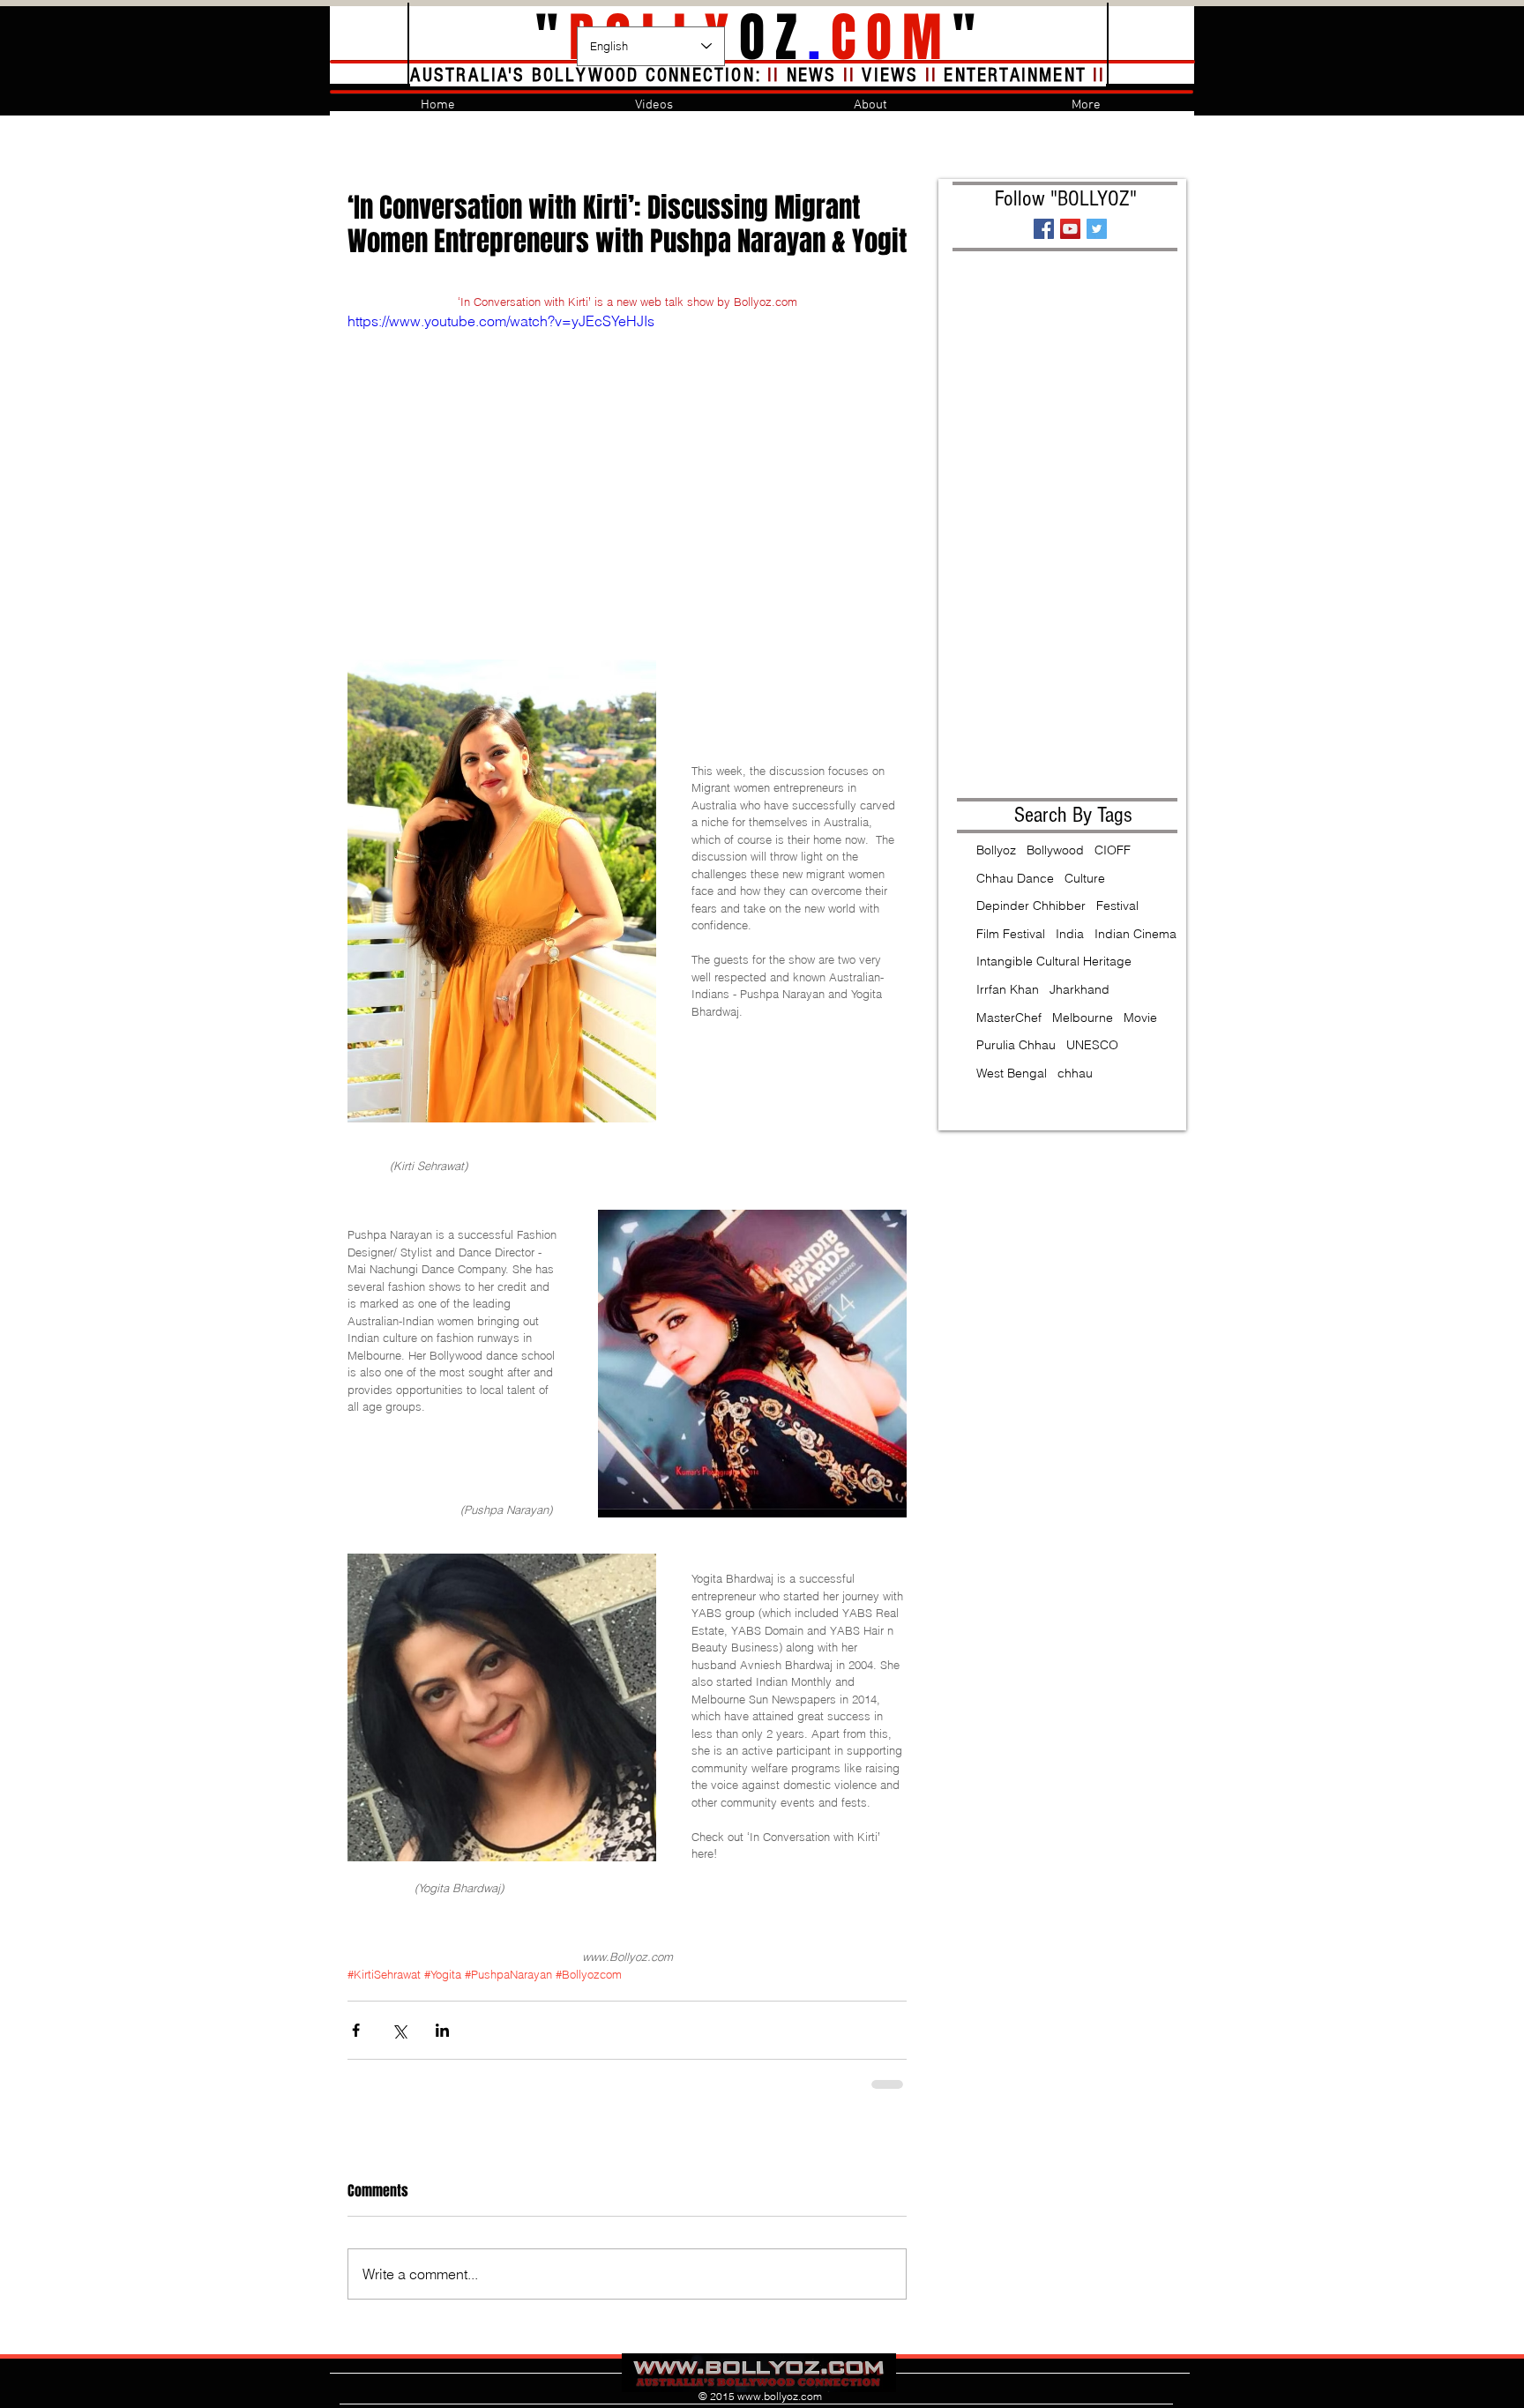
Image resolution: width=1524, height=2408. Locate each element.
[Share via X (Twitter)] (399, 2030)
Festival (1117, 906)
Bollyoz (996, 850)
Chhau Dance (1015, 878)
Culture (1085, 878)
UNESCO (1092, 1045)
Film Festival (1011, 934)
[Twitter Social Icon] (1097, 229)
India (1070, 934)
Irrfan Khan (1008, 989)
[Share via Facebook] (356, 2030)
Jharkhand (1079, 989)
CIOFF (1113, 850)
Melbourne (1083, 1018)
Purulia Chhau (1016, 1045)
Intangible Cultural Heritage (1054, 961)
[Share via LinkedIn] (442, 2030)
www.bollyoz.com (780, 2396)
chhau (1075, 1073)
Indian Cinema (1136, 934)
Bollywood (1055, 850)
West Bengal (1012, 1073)
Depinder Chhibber (1031, 906)
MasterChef (1009, 1018)
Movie (1140, 1018)
